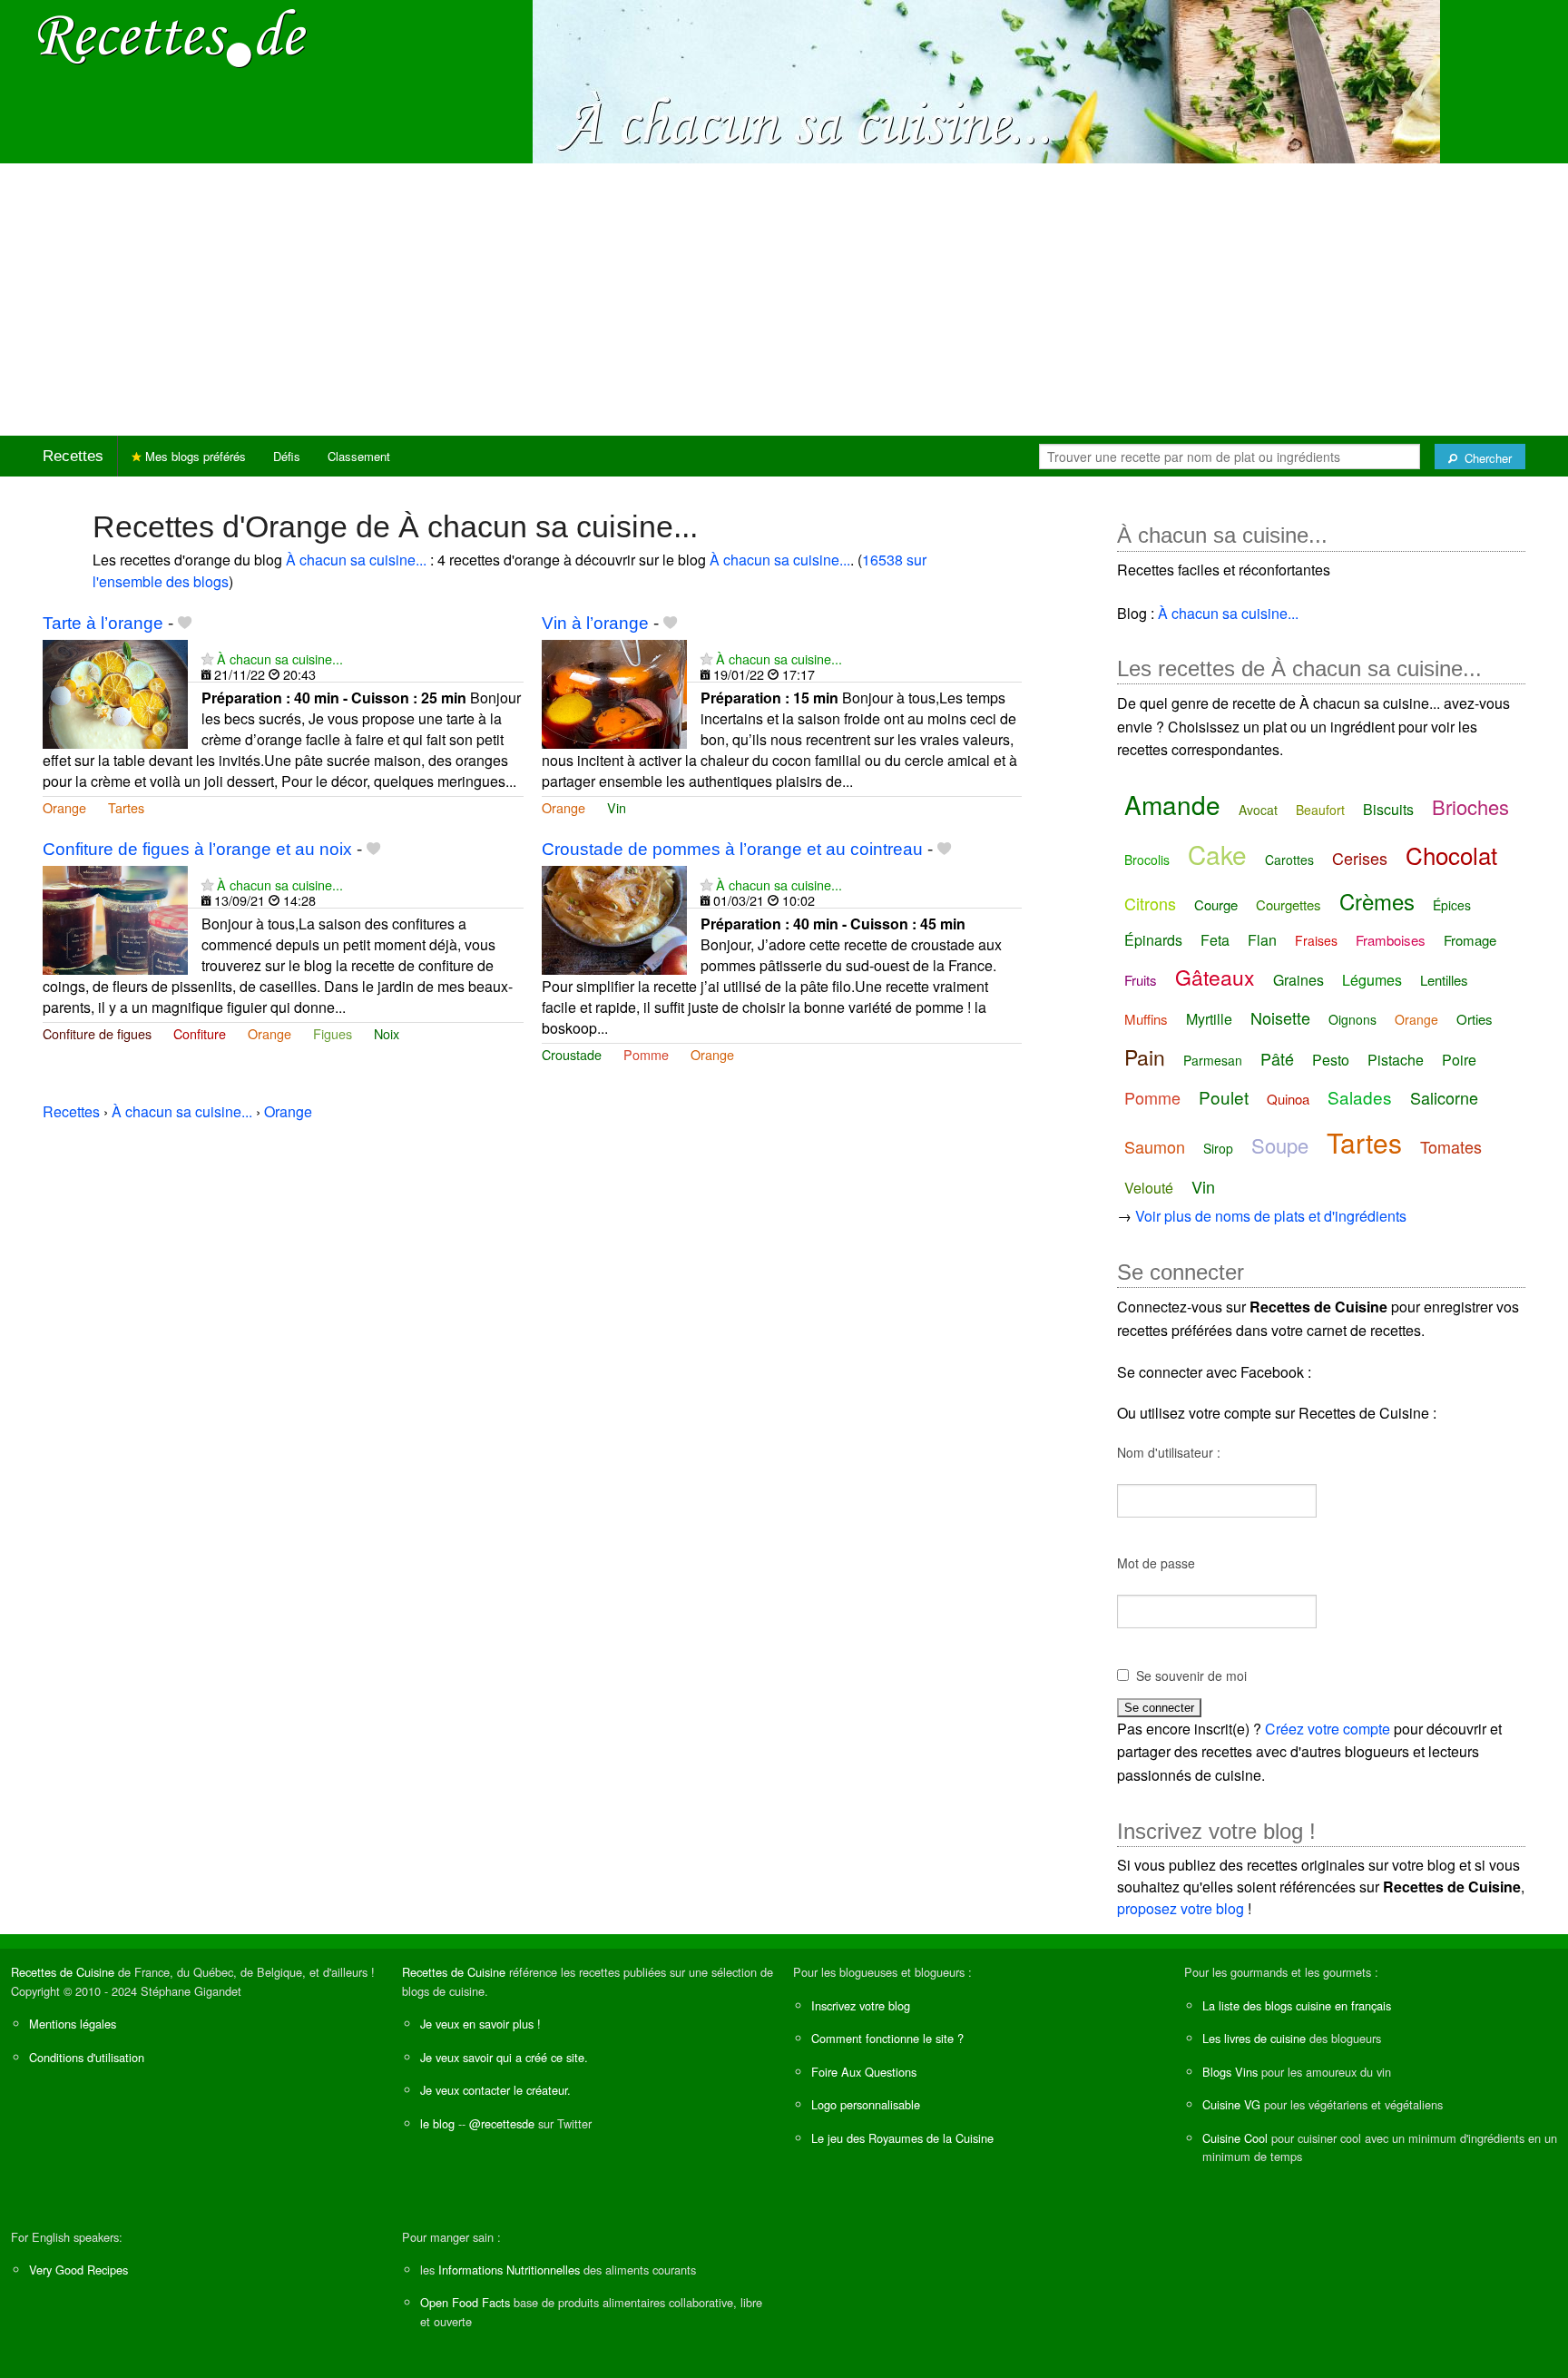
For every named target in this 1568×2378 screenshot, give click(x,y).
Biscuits (1388, 809)
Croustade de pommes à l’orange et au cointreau (732, 849)
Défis (287, 456)
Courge (1216, 904)
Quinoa (1288, 1099)
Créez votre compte (1328, 1729)
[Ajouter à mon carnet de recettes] (185, 623)
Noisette (1280, 1017)
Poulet (1224, 1097)
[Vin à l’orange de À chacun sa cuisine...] (614, 692)
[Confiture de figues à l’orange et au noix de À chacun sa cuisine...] (115, 918)
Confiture (200, 1033)
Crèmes (1377, 901)
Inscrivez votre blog (861, 2005)
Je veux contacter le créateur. (495, 2090)
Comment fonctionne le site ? (887, 2038)
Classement (359, 456)
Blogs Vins (1230, 2072)
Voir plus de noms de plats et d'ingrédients (1271, 1216)
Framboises (1391, 940)
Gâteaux (1215, 977)
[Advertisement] (784, 300)
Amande (1172, 804)
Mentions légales (73, 2024)
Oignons (1352, 1019)
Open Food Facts (465, 2302)
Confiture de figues (97, 1033)
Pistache (1396, 1060)
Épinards (1153, 940)
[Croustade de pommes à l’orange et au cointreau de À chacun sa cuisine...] (614, 918)
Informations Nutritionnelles (509, 2270)
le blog (437, 2123)
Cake (1217, 854)
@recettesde (502, 2123)
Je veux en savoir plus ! (480, 2024)
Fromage (1470, 940)
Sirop (1218, 1148)
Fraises (1316, 940)
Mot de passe (1156, 1563)
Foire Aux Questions (864, 2072)
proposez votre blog (1181, 1908)
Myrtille (1209, 1019)
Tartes (126, 807)
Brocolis (1147, 860)
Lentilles (1444, 980)
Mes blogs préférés (194, 456)
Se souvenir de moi (1191, 1675)
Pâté (1277, 1058)
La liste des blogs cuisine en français (1297, 2005)
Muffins (1146, 1019)
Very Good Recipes (78, 2270)
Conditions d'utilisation (87, 2057)
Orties (1475, 1019)
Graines (1298, 980)
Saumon (1155, 1146)
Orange (64, 807)
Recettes (73, 456)
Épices (1452, 905)
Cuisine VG (1231, 2104)
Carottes (1289, 860)
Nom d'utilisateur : (1169, 1452)
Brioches (1470, 806)
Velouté (1149, 1188)
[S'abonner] (207, 658)
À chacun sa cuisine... (356, 560)
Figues (333, 1033)
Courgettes (1289, 904)
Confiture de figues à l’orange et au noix (197, 849)
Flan (1262, 940)
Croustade (572, 1054)
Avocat (1258, 810)
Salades (1360, 1097)
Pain (1145, 1057)
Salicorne (1444, 1097)
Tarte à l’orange (103, 623)
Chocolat (1451, 855)
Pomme (646, 1054)
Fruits (1141, 980)
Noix (387, 1033)
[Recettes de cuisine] (172, 37)
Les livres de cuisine (1254, 2038)
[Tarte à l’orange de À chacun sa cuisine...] (115, 692)
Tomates (1451, 1146)
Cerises (1360, 858)
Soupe (1280, 1145)
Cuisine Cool (1235, 2138)
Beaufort (1320, 810)
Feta (1215, 940)
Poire (1459, 1060)
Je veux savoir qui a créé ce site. (504, 2057)
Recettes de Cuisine (63, 1972)
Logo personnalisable (866, 2104)
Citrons (1150, 903)
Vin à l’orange (595, 623)
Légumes (1372, 980)
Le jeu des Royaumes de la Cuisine (902, 2138)
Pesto (1331, 1060)
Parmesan (1213, 1060)
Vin (617, 807)
